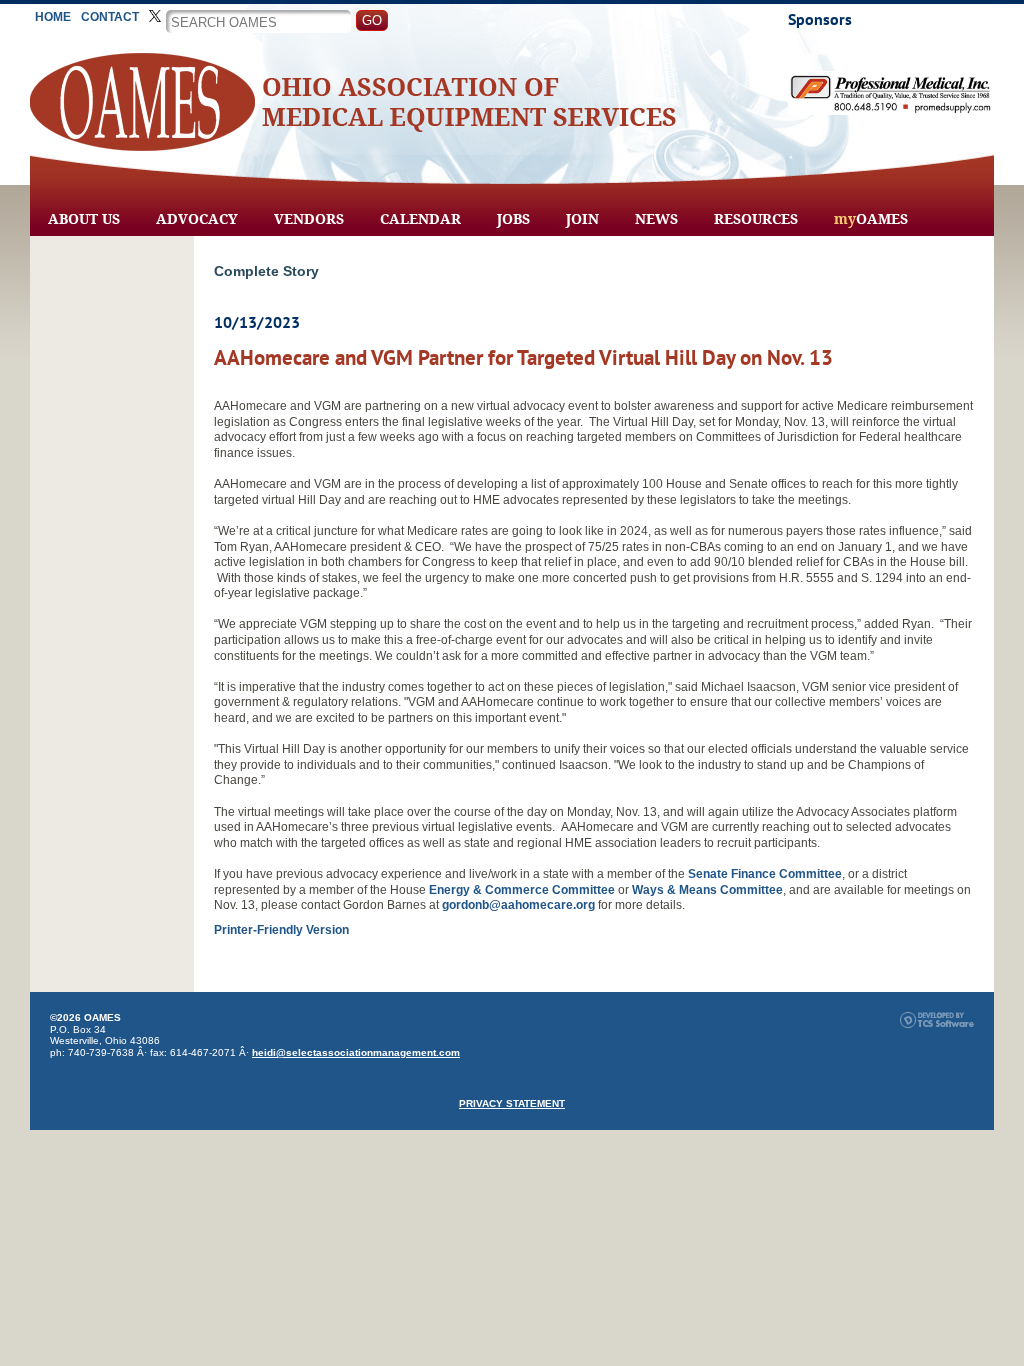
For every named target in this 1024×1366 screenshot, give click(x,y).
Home (53, 17)
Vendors (309, 219)
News (656, 219)
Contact (110, 17)
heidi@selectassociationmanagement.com (356, 1052)
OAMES (871, 219)
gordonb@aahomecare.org (518, 905)
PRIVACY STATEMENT (512, 1103)
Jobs (513, 219)
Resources (756, 219)
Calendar (420, 219)
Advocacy (197, 219)
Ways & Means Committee (707, 890)
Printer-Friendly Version (281, 930)
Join (582, 219)
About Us (84, 219)
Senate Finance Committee (765, 874)
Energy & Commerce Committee (522, 890)
